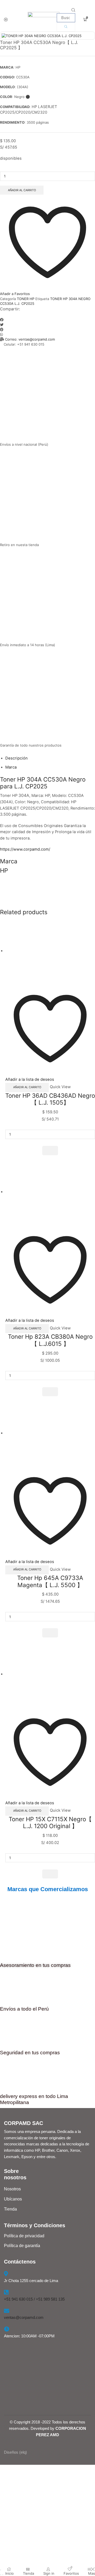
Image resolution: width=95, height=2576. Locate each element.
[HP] (47, 892)
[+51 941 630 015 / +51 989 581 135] (6, 2292)
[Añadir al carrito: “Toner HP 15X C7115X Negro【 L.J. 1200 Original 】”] (50, 1874)
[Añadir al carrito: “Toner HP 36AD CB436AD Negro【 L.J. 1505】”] (50, 1150)
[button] (47, 320)
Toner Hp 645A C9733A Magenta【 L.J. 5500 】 (50, 1581)
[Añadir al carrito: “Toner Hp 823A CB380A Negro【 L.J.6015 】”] (50, 1392)
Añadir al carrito (22, 190)
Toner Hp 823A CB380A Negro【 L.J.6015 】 (50, 1340)
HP (21, 779)
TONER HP (26, 299)
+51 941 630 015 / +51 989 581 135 (34, 2299)
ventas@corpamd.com (24, 2317)
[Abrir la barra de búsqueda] (73, 10)
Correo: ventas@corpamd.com (30, 339)
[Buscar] (66, 27)
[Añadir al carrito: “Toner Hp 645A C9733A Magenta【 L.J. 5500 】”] (50, 1633)
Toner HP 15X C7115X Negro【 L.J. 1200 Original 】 (50, 1823)
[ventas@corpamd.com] (7, 2311)
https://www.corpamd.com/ (25, 849)
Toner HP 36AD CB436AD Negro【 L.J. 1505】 (50, 1099)
